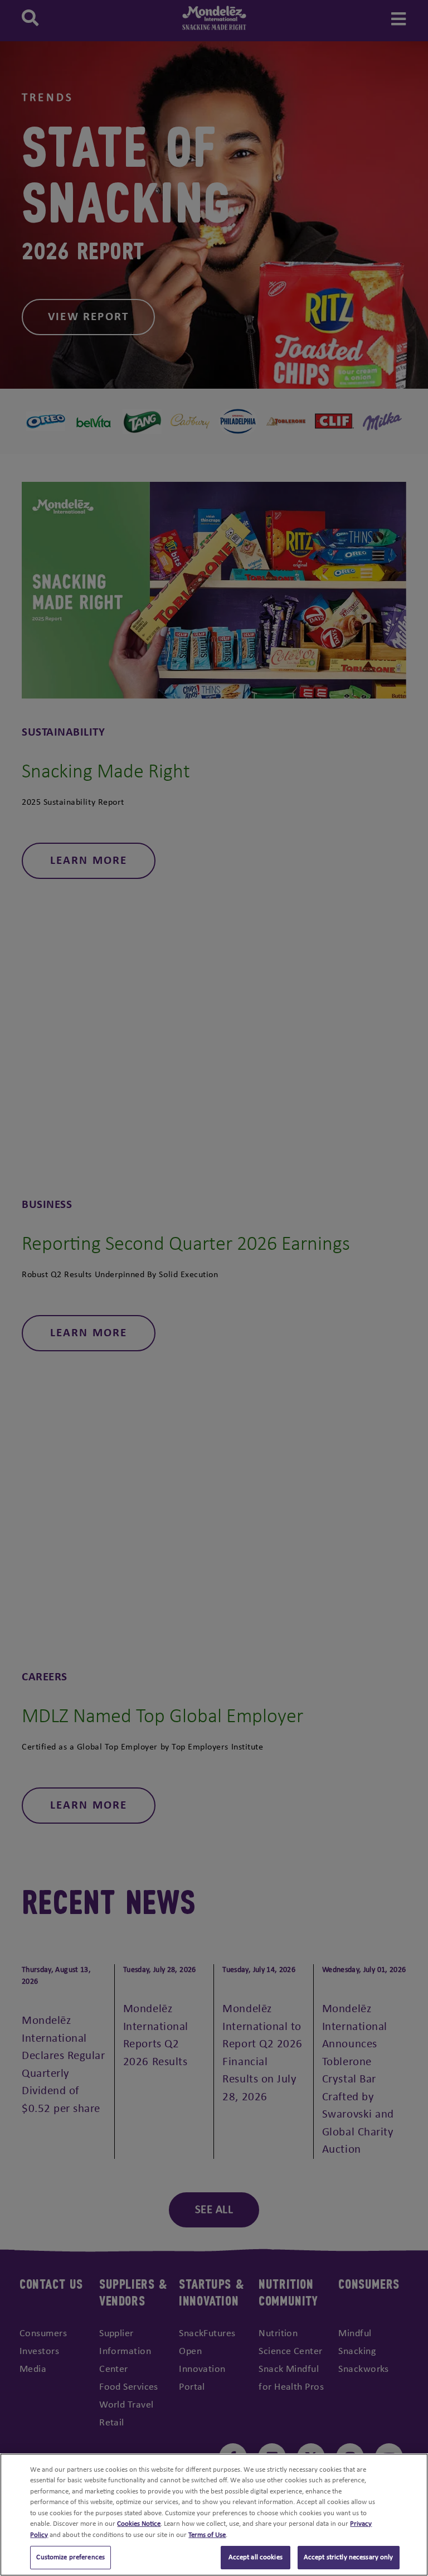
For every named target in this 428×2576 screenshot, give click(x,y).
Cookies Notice (139, 2524)
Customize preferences (70, 2557)
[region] (214, 2515)
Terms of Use (207, 2535)
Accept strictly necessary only (349, 2557)
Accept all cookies (256, 2557)
